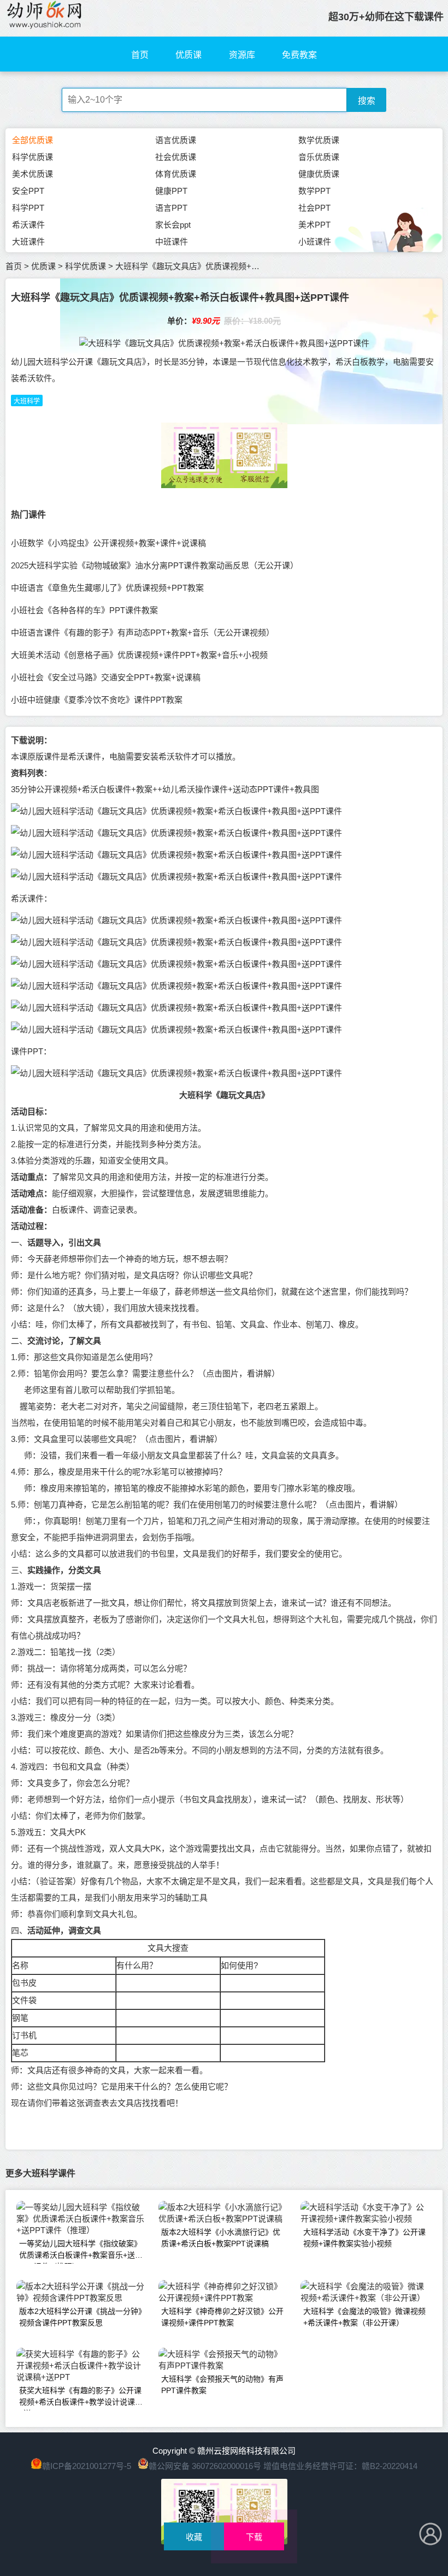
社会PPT (314, 208)
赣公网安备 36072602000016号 (205, 2466)
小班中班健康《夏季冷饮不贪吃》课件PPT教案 (97, 700)
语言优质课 (176, 140)
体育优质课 (176, 174)
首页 (140, 55)
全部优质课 (33, 140)
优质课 (188, 55)
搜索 (367, 101)
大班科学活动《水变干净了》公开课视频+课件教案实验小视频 (364, 2238)
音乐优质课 (319, 157)
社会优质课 (176, 157)
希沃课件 (28, 225)
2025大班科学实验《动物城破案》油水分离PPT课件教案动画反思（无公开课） (155, 565)
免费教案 (299, 55)
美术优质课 (33, 174)
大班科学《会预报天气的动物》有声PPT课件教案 (222, 2385)
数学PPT (314, 191)
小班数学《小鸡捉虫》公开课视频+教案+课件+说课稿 (108, 543)
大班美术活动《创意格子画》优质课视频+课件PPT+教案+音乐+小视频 (139, 655)
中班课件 (172, 242)
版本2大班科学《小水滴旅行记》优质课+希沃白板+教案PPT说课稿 (221, 2238)
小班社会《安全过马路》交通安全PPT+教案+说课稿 (106, 677)
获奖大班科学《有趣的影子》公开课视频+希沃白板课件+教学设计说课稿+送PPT (81, 2398)
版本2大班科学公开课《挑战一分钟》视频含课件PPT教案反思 (81, 2317)
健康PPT (171, 191)
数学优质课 (319, 140)
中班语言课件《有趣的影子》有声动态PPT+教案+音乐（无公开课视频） (143, 633)
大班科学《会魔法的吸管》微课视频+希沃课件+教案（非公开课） (364, 2317)
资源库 (242, 55)
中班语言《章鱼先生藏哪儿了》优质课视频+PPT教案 (107, 588)
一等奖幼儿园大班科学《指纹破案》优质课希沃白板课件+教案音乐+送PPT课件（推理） (80, 2251)
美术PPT (314, 225)
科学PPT (28, 208)
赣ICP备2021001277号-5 (87, 2466)
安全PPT (28, 191)
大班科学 (27, 401)
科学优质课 (33, 157)
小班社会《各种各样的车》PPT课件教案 (84, 610)
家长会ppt (173, 225)
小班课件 (315, 242)
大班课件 (28, 242)
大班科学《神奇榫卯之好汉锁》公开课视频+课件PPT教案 (222, 2317)
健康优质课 (319, 174)
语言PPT (171, 208)
